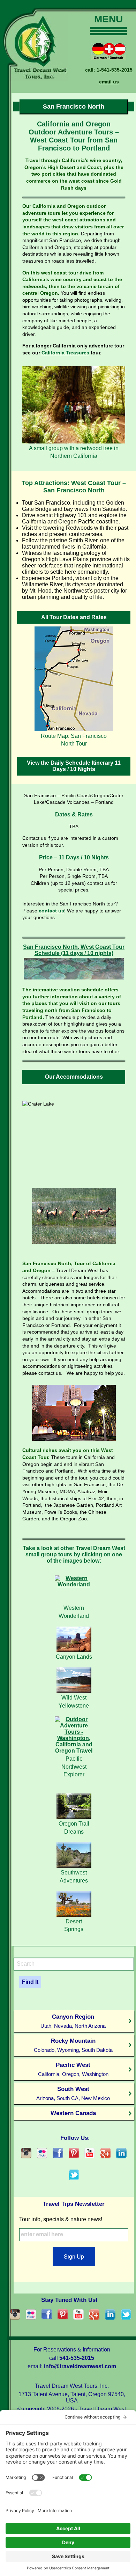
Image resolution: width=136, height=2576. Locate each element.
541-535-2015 (77, 2358)
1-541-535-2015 (115, 70)
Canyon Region (73, 2021)
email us (109, 82)
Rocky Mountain (73, 2045)
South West (73, 2093)
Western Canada (73, 2113)
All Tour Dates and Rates (74, 617)
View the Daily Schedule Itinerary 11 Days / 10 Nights (74, 766)
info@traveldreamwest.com (80, 2366)
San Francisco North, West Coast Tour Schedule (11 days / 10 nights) (74, 950)
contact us (51, 911)
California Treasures (65, 353)
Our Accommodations (74, 1077)
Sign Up (74, 2256)
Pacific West (73, 2069)
